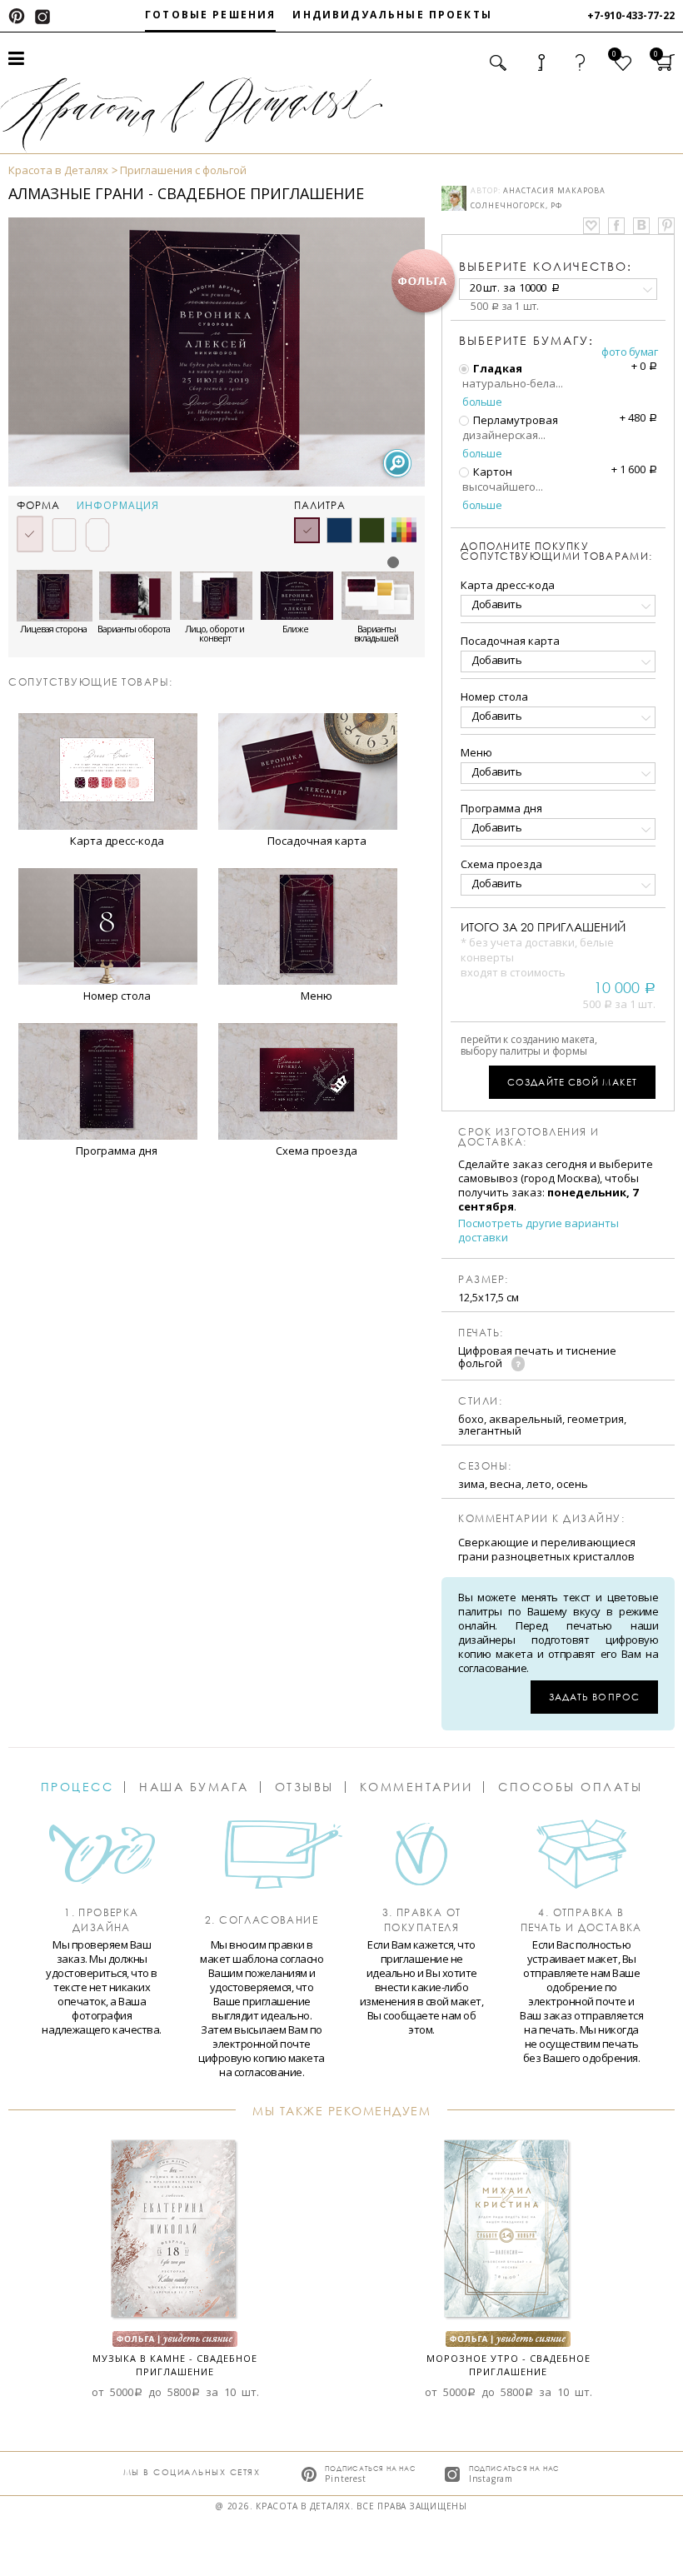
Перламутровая (514, 420)
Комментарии (416, 1787)
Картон (491, 472)
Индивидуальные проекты (392, 15)
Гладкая (496, 368)
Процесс (77, 1787)
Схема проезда (501, 864)
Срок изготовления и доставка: (529, 1137)
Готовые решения (210, 15)
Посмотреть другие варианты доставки (538, 1231)
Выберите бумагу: (526, 341)
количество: (546, 266)
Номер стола (494, 696)
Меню (476, 752)
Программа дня (501, 808)
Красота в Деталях (58, 170)
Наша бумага (194, 1787)
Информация (118, 506)
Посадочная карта (510, 641)
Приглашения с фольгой (183, 170)
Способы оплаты (570, 1787)
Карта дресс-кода (508, 585)
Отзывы (304, 1787)
